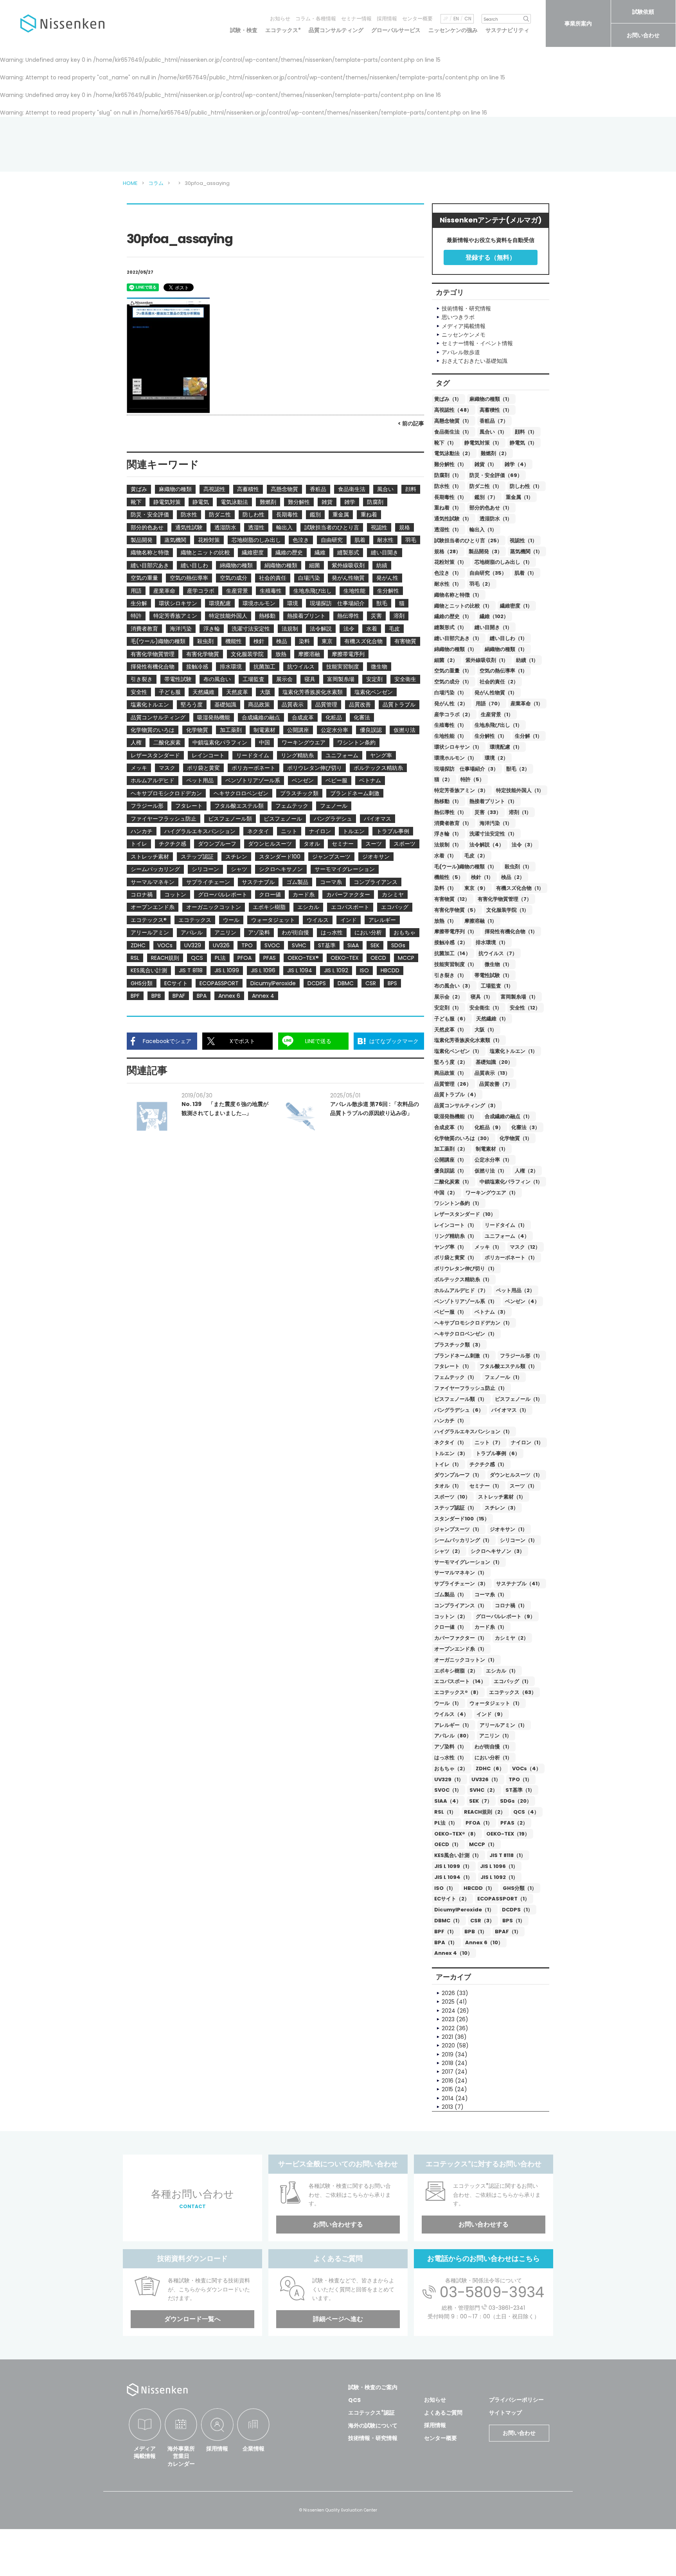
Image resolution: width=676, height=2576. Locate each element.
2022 (448, 2028)
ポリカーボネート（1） (511, 1258)
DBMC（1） (448, 1921)
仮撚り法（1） (491, 1171)
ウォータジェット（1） (496, 1703)
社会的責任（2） (499, 682)
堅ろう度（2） (451, 1062)
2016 (448, 2081)
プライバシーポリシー (516, 2400)
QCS (354, 2400)
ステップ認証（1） (456, 1508)
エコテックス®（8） (458, 1692)
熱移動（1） (448, 801)
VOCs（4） (527, 1768)
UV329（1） (449, 1779)
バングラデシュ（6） (459, 1410)
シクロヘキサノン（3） (498, 1551)
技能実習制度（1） (456, 964)
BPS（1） (514, 1921)
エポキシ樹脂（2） (456, 1671)
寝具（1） (482, 997)
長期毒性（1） (450, 497)
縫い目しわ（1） (509, 638)
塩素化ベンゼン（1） (458, 1051)
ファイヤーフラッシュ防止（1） (471, 1388)
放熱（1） (445, 921)
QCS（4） (526, 1812)
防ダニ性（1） (486, 486)
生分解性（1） (491, 736)
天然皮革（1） (450, 1030)
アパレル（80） (453, 1736)
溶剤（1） (520, 812)
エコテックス (283, 30)
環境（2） (496, 758)
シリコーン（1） (519, 1540)
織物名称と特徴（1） (458, 595)
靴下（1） (445, 443)
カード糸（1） (491, 1627)
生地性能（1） (450, 736)
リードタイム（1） (506, 1225)
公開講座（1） (450, 1160)
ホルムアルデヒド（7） (461, 1290)
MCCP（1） (483, 1844)
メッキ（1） (488, 1247)
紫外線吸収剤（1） (487, 660)
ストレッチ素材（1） (502, 1497)
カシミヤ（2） (512, 1638)
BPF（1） (445, 1932)
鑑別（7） (486, 497)
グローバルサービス (396, 30)
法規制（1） (448, 845)
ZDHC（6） (490, 1768)
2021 (447, 2037)
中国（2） (446, 1193)
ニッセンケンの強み (453, 30)
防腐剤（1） (448, 475)
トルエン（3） (451, 1453)
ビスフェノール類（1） (461, 1399)
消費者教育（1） (453, 823)
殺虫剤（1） (518, 867)
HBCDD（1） (479, 1888)
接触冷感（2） (451, 942)
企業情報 (253, 2449)
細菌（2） (446, 660)
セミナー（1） (486, 1486)
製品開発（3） (485, 551)
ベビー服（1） (450, 1312)
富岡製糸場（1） (520, 997)
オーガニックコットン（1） (466, 1660)
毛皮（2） (476, 856)
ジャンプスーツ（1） (458, 1529)
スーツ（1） (523, 1486)
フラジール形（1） (521, 1356)
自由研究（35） (488, 573)
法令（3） (523, 845)
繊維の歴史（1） (453, 616)
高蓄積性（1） (496, 410)
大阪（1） (486, 1030)
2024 (449, 2011)
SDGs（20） (516, 1801)
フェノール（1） (503, 1377)
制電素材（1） (492, 1149)
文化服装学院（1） (508, 910)
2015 (447, 2089)
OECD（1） (448, 1844)
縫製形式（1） (450, 627)
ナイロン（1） (527, 1442)
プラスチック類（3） (459, 1345)
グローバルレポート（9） (505, 1616)
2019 (448, 2054)
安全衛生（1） (486, 1008)
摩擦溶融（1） (481, 921)
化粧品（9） (489, 1127)
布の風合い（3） (454, 986)
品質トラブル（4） (457, 1094)
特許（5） (472, 779)
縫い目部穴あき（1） (458, 638)
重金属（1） (520, 497)
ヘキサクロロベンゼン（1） (466, 1334)
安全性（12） (525, 1008)
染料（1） (445, 888)
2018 (448, 2063)
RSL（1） (445, 1812)
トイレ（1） (448, 1464)
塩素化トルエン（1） (514, 1051)
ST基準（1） (520, 1790)
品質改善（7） (496, 1084)
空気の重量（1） (453, 671)
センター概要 (417, 19)
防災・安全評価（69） (496, 475)
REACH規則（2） (485, 1812)
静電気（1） (523, 443)
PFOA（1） (479, 1823)
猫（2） (443, 779)
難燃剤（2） (495, 453)
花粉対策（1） (450, 562)
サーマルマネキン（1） (461, 1573)
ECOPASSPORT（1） (503, 1899)
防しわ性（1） (526, 486)
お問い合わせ (643, 35)
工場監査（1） (497, 986)
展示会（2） (449, 997)
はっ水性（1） (450, 1758)
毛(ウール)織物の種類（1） (466, 867)
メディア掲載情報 (145, 2452)
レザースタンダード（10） (465, 1214)
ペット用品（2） (515, 1290)
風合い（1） (493, 432)
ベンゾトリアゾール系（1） (466, 1301)
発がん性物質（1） (496, 693)
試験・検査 (244, 30)
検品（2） (513, 877)
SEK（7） (481, 1801)
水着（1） (445, 856)
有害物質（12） (452, 899)
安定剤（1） (448, 1008)
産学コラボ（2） (454, 714)
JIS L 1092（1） (499, 1877)
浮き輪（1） (448, 834)
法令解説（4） (487, 845)
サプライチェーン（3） (461, 1584)
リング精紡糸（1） (456, 1236)
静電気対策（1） (483, 443)
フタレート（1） (453, 1366)
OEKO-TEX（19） (508, 1834)
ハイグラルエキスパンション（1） (473, 1431)
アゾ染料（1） (450, 1747)
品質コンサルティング (336, 30)
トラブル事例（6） (498, 1453)
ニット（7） (489, 1442)
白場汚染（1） (450, 693)
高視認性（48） (453, 410)
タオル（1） (448, 1486)
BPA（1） (446, 1942)
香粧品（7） (494, 421)
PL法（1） (446, 1823)
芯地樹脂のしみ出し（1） (503, 562)
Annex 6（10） (484, 1942)
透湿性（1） (448, 530)
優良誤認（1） (450, 1171)
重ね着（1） (448, 508)
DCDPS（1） (517, 1910)
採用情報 (387, 19)
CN (468, 19)
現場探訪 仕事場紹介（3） (466, 769)
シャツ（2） (449, 1551)
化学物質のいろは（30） (463, 1138)
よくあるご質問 (443, 2413)
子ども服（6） (451, 1019)
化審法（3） (526, 1127)
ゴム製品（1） (450, 1595)
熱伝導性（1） (450, 812)
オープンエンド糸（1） (461, 1649)
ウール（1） (448, 1703)
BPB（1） (476, 1932)
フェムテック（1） (456, 1377)
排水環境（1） (492, 942)
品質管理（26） (453, 1084)
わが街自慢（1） (493, 1747)
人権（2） (527, 1171)
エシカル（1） (502, 1671)
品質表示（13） (492, 1073)
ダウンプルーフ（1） (458, 1475)
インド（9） (491, 1714)
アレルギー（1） (453, 1725)
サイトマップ (505, 2413)
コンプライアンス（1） (461, 1605)
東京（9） (476, 888)
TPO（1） (520, 1779)
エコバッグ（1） (512, 1681)
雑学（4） (517, 464)
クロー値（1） (450, 1627)
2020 (448, 2045)
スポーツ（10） (452, 1497)
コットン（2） (451, 1616)
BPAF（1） (508, 1932)
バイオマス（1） (510, 1410)
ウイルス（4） (451, 1714)
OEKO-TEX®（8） (456, 1834)
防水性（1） (448, 486)
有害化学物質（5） (456, 910)
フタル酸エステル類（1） (509, 1366)
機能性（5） (449, 877)
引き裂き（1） (450, 975)
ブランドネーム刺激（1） (463, 1356)
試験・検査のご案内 (373, 2387)
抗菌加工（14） (452, 953)
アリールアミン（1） (503, 1725)
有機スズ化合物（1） (520, 888)
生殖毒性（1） (450, 725)
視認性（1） (523, 540)
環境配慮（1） (506, 747)
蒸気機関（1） (526, 551)
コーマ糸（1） (491, 1595)
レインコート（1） (456, 1225)
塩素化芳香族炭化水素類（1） (468, 1040)
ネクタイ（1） (450, 1442)
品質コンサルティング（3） (466, 1105)
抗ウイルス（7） (498, 953)
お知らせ (280, 19)
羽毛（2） (481, 584)
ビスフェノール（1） (519, 1399)
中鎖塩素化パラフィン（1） (511, 1182)
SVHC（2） (484, 1790)
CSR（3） (482, 1921)
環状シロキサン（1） (458, 747)
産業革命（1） (527, 704)
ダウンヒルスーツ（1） (516, 1475)
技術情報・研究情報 (373, 2438)
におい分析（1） (493, 1758)
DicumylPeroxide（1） (464, 1910)
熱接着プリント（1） (493, 801)
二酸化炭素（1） (453, 1182)
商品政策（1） (450, 1073)
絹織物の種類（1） (506, 649)
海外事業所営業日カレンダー (181, 2456)
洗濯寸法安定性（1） (493, 834)
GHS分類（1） (520, 1888)
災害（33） (488, 812)
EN (456, 19)
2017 (448, 2072)
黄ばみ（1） (448, 399)
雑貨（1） (486, 464)
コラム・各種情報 (316, 19)
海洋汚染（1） (496, 823)
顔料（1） (526, 432)
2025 (448, 2002)
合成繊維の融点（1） (509, 1116)
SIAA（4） (448, 1801)
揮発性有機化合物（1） (511, 931)
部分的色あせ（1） (491, 508)
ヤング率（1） (450, 1247)
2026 (448, 1993)
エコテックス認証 (371, 2413)
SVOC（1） (448, 1790)
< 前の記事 (411, 423)
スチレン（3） (502, 1508)
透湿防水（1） (496, 519)
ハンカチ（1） (450, 1421)
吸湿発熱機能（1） (456, 1116)
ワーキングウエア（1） (492, 1193)
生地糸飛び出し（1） (498, 725)
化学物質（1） (516, 1138)
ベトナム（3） (491, 1312)
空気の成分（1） (453, 682)
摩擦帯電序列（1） (456, 931)
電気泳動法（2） (454, 453)
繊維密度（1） (516, 606)
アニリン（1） (495, 1736)
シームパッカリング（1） (463, 1540)
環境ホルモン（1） (456, 758)
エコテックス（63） (513, 1692)
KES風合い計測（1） (458, 1855)
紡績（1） (527, 660)
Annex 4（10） (453, 1953)
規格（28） (448, 551)
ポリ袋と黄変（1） (456, 1258)
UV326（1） (486, 1779)
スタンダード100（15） (462, 1519)
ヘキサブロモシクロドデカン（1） (473, 1323)
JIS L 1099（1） (453, 1866)
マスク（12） (525, 1247)
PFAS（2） (514, 1823)
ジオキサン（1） (509, 1529)
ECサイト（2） (452, 1899)
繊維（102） (494, 616)
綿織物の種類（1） (456, 649)
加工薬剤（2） (451, 1149)
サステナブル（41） (519, 1584)
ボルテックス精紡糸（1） (463, 1279)
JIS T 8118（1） (508, 1855)
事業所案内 (578, 23)
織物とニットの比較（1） (463, 606)
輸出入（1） (483, 530)
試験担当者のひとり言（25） (468, 540)
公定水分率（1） (493, 1160)
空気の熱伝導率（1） (503, 671)
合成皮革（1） (450, 1127)
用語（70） (489, 704)
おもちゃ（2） (451, 1768)
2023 (448, 2019)
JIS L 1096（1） (499, 1866)
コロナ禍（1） (511, 1605)
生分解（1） (529, 736)
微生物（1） (498, 964)
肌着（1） (526, 573)
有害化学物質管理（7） (505, 899)
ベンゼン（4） (522, 1301)
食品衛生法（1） (453, 432)
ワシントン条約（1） (458, 1203)
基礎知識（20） (494, 1062)
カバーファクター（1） (461, 1638)
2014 (448, 2098)
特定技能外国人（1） (520, 790)
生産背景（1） (497, 714)
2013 (447, 2107)
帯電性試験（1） (493, 975)
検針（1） (482, 877)
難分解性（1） (450, 464)
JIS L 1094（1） (453, 1877)
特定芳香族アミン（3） (461, 790)
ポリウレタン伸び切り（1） (466, 1268)
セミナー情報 (356, 19)
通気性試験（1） (453, 519)
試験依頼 (643, 12)
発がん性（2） (451, 704)
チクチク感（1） (488, 1464)
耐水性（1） (448, 584)
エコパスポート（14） (460, 1681)
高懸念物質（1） (453, 421)
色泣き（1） (448, 573)
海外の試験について (373, 2425)
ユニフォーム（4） (507, 1236)
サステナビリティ (507, 30)
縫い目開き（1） (493, 627)
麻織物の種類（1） (491, 399)
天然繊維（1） (492, 1019)
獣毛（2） (518, 769)
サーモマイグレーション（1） (468, 1562)
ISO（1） (445, 1888)
